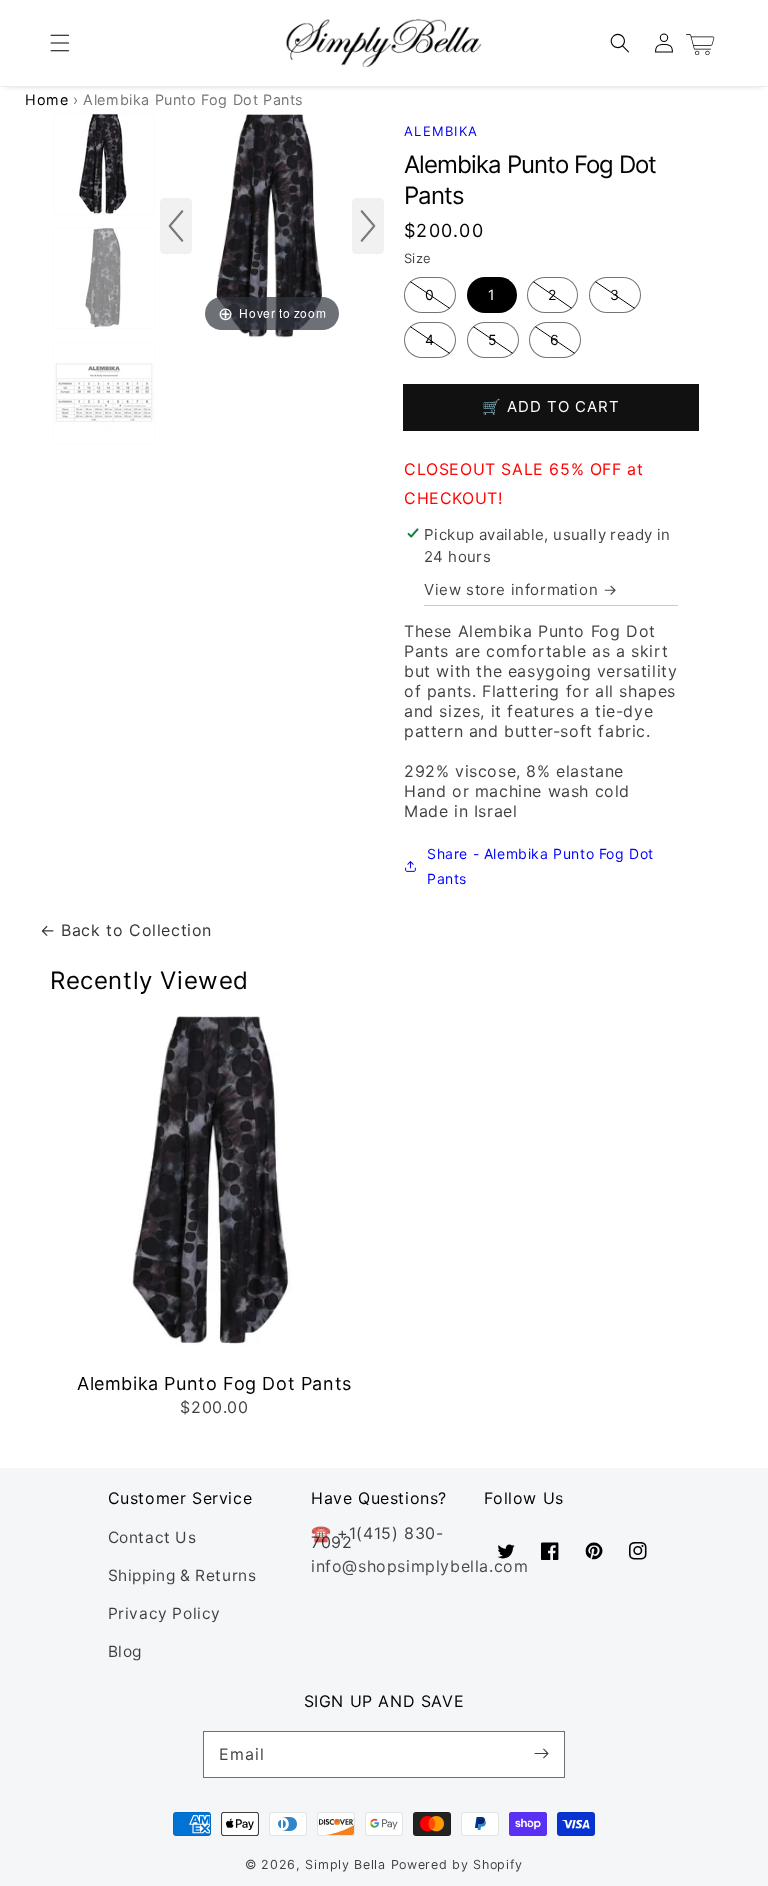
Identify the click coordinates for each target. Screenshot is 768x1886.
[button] (60, 43)
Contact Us (152, 1537)
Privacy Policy (164, 1613)
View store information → (520, 589)
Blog (125, 1651)
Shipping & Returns (182, 1575)
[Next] (368, 226)
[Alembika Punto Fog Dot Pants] (104, 165)
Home (46, 99)
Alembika (441, 131)
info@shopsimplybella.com (419, 1566)
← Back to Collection (126, 930)
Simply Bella (347, 1864)
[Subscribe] (542, 1754)
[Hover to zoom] (272, 224)
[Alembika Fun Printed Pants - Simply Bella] (104, 394)
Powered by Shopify (457, 1864)
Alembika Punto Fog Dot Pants (214, 1383)
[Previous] (176, 226)
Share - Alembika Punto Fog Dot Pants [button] (540, 866)
